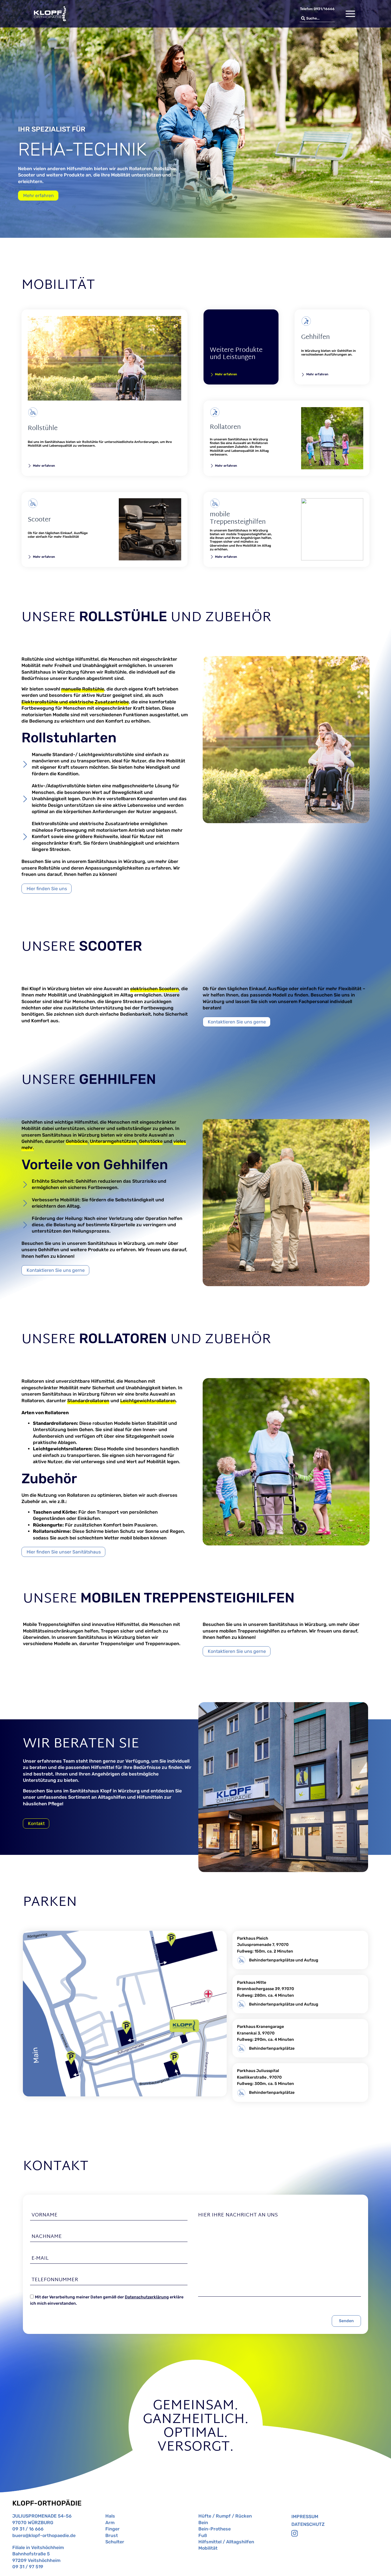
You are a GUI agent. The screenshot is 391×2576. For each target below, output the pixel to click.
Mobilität (208, 2548)
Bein (203, 2523)
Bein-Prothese (215, 2529)
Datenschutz (308, 2524)
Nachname (47, 2237)
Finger (112, 2529)
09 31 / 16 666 (28, 2529)
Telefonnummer (55, 2280)
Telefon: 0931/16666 (317, 9)
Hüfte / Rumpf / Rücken (225, 2516)
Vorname (45, 2215)
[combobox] (317, 18)
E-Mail (40, 2258)
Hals (110, 2516)
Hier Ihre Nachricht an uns (238, 2215)
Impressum (305, 2517)
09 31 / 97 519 (28, 2567)
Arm (110, 2523)
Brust (112, 2535)
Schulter (115, 2542)
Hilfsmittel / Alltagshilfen (226, 2542)
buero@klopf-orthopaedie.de (44, 2535)
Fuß (203, 2535)
